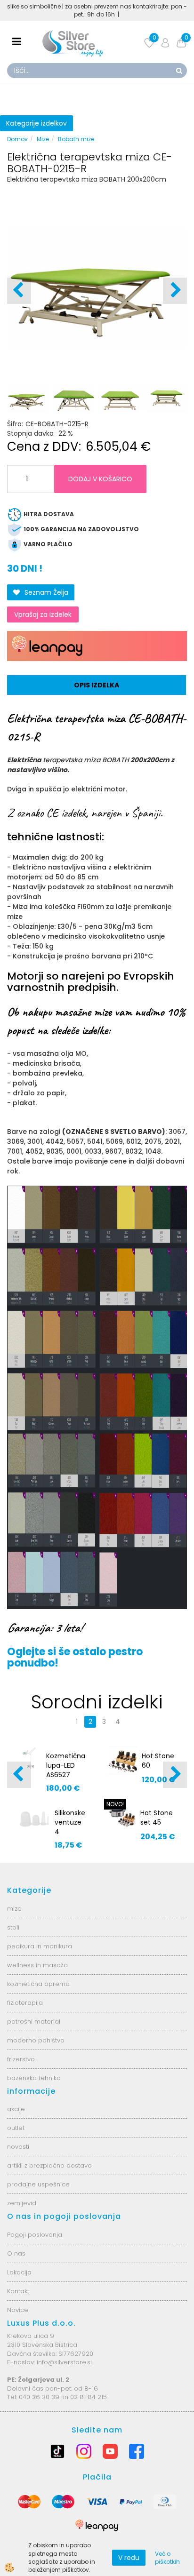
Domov (17, 139)
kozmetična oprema (38, 1984)
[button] (175, 291)
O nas (16, 2253)
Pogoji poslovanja (35, 2235)
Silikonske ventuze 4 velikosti (70, 1827)
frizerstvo (21, 2059)
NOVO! (115, 1804)
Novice (18, 2310)
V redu (129, 2558)
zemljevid (22, 2203)
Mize (43, 139)
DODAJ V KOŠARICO (100, 479)
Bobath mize (76, 139)
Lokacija (19, 2272)
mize (14, 1909)
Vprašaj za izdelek (43, 614)
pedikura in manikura (40, 1946)
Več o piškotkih (167, 2558)
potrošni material (34, 2022)
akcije (16, 2109)
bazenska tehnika (34, 2078)
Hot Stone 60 (158, 1761)
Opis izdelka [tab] (97, 685)
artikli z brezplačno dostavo (49, 2165)
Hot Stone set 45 (157, 1818)
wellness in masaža (37, 1965)
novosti (18, 2147)
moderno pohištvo (36, 2040)
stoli (13, 1927)
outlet (16, 2128)
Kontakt (18, 2291)
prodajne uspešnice (38, 2184)
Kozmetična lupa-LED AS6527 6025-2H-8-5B (66, 1775)
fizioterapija (25, 2003)
